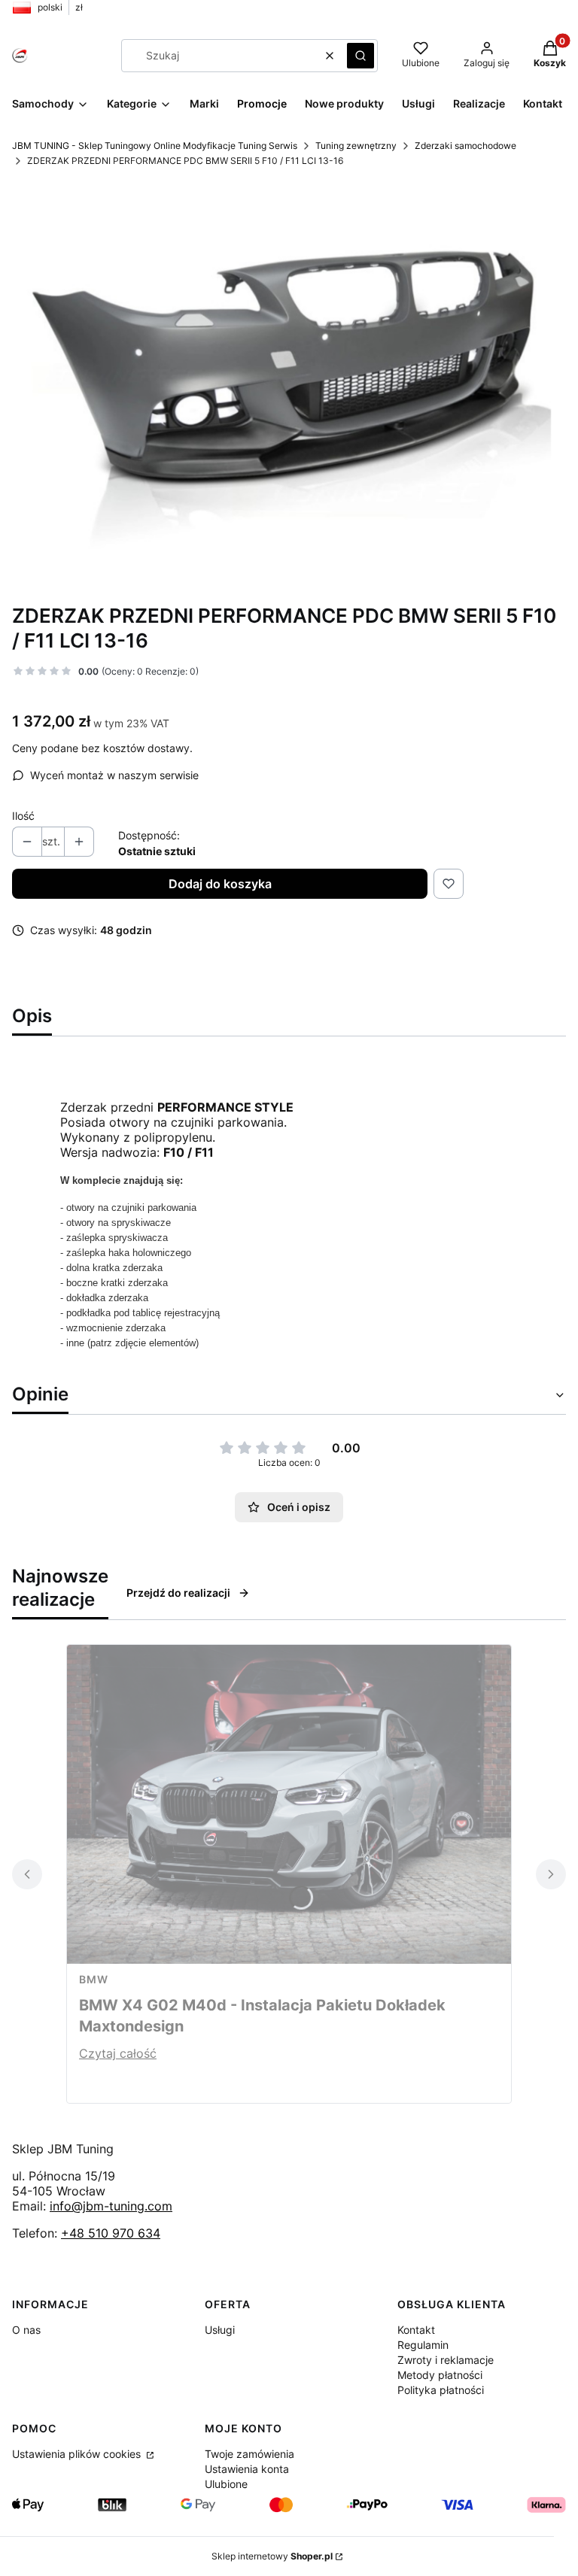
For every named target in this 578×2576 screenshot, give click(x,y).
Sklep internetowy (272, 2556)
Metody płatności (440, 2375)
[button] (360, 56)
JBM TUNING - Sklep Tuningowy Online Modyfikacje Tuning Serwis (155, 146)
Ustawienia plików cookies (78, 2454)
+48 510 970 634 (111, 2233)
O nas (26, 2330)
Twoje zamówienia (249, 2454)
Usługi (220, 2330)
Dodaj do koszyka (220, 884)
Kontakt (416, 2330)
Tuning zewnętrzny (356, 146)
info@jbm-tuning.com (111, 2206)
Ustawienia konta (247, 2469)
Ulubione (226, 2484)
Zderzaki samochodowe (465, 146)
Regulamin (423, 2345)
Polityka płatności (441, 2390)
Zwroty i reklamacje (446, 2360)
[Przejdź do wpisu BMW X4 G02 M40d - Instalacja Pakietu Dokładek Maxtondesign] (289, 1804)
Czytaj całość (118, 2053)
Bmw (94, 1979)
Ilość (23, 816)
